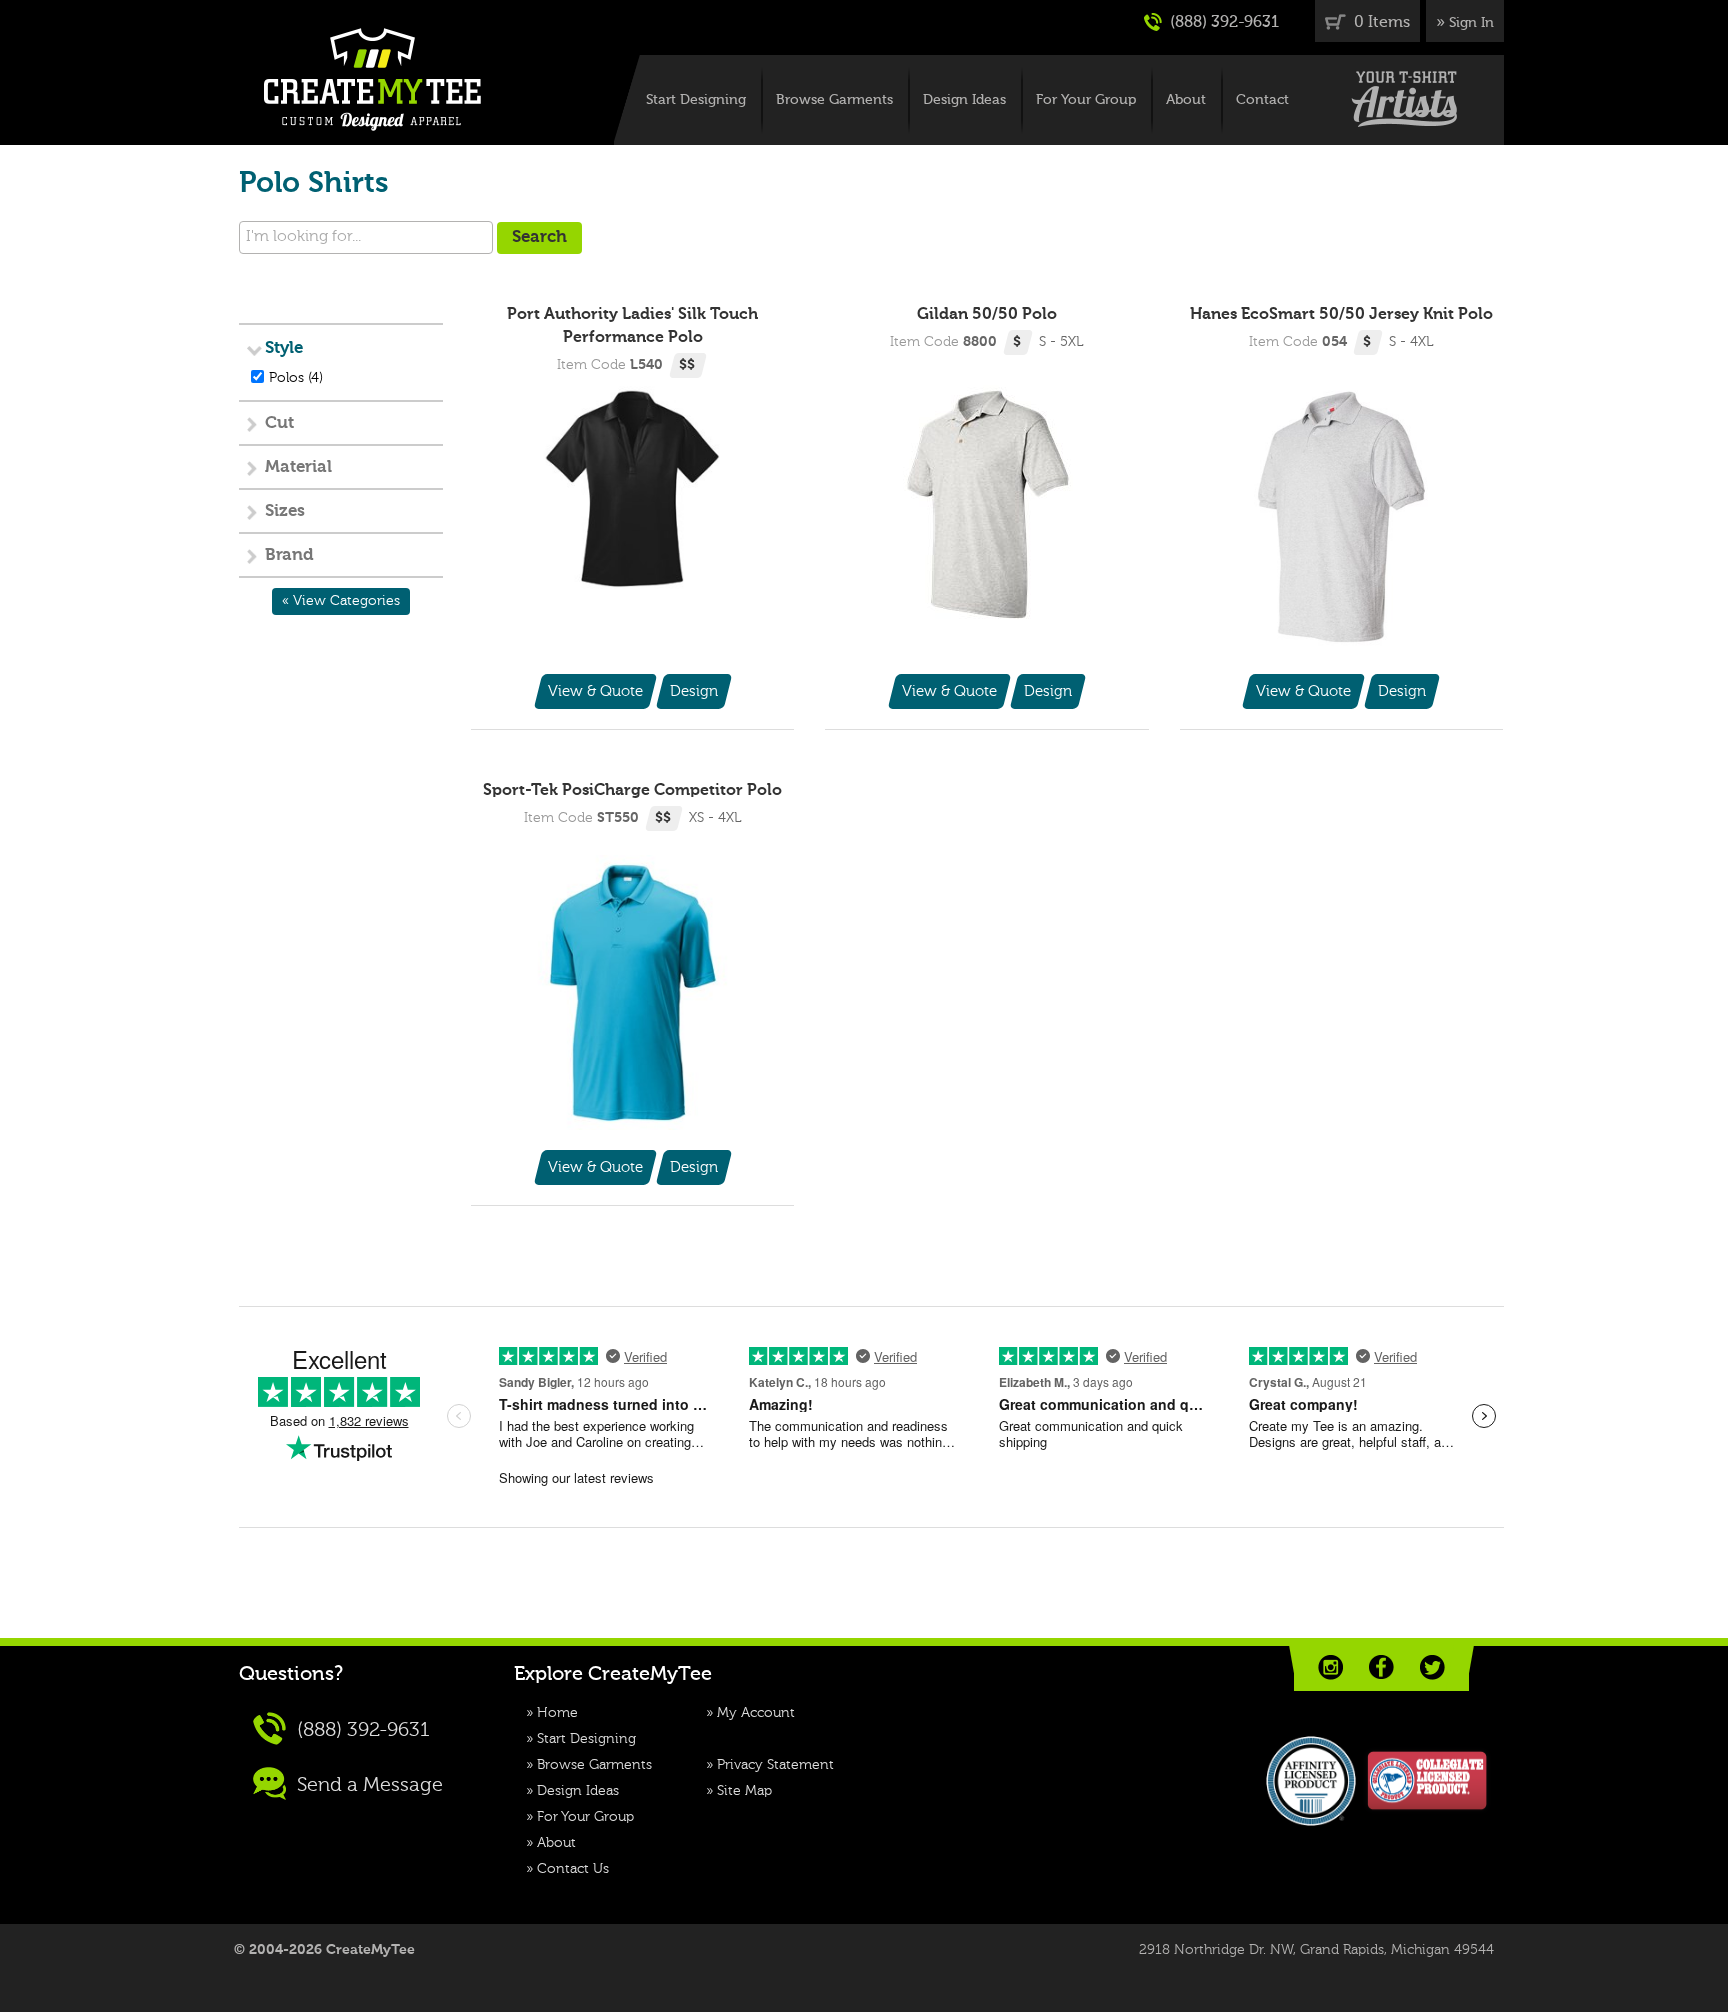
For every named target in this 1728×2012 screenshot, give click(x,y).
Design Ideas (964, 100)
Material (298, 467)
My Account (756, 1713)
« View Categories (341, 601)
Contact (1262, 100)
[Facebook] (1381, 1667)
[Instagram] (1330, 1667)
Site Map (744, 1791)
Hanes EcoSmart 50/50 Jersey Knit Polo (1341, 315)
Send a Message (367, 1785)
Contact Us (573, 1869)
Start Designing (696, 100)
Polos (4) (296, 378)
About (1186, 100)
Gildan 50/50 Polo (987, 315)
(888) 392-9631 (1222, 23)
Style (284, 348)
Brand (289, 555)
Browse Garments (834, 100)
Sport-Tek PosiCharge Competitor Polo (632, 791)
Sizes (285, 511)
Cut (279, 423)
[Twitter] (1432, 1667)
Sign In (1471, 23)
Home (557, 1713)
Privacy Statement (775, 1765)
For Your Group (1086, 100)
